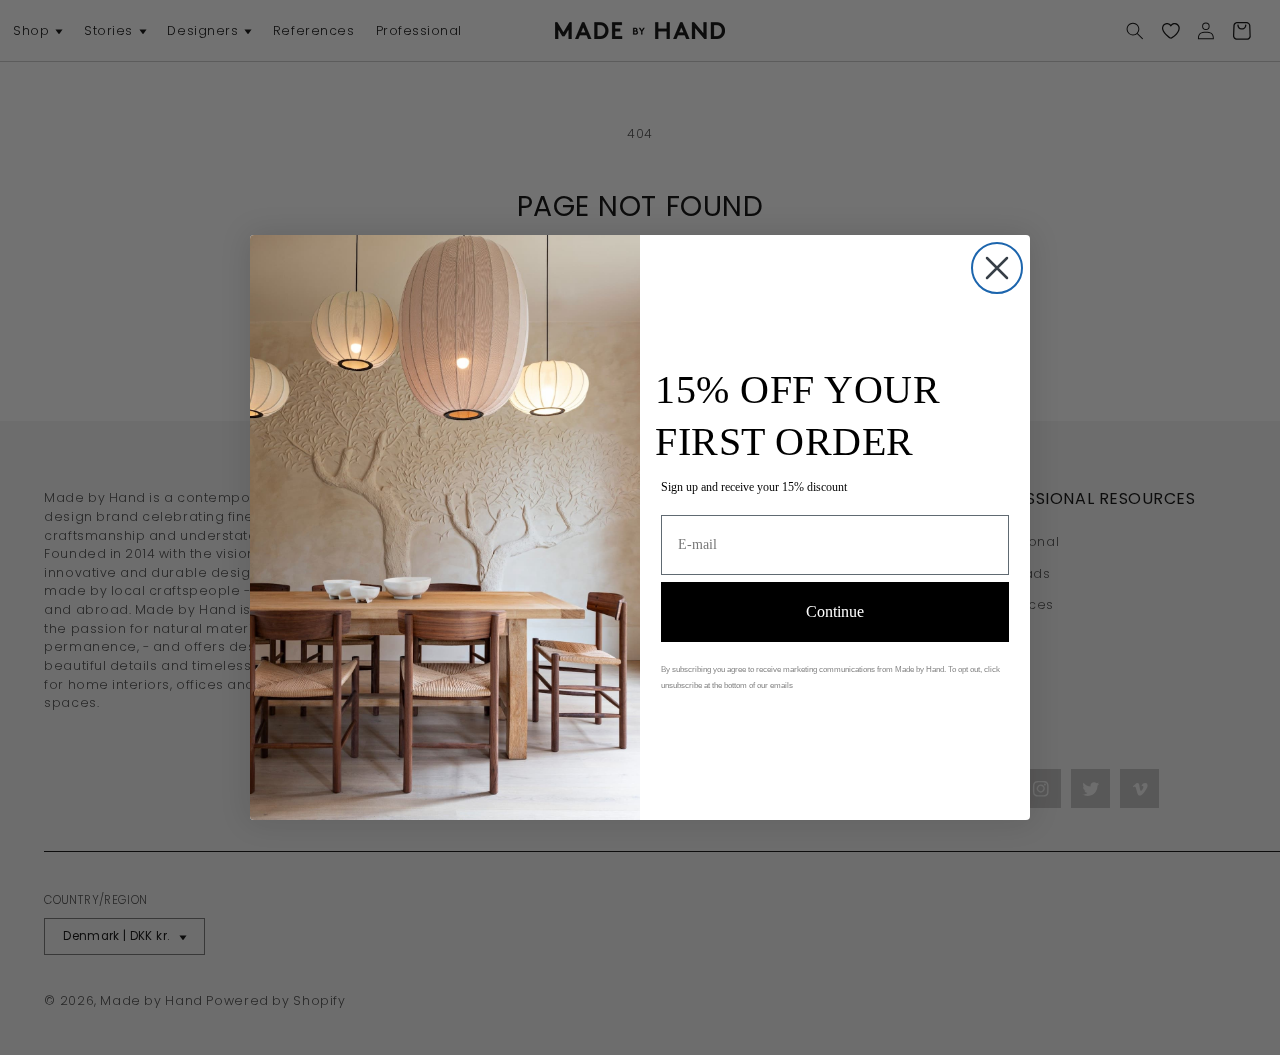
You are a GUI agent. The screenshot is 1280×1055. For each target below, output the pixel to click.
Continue (835, 611)
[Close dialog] (997, 268)
